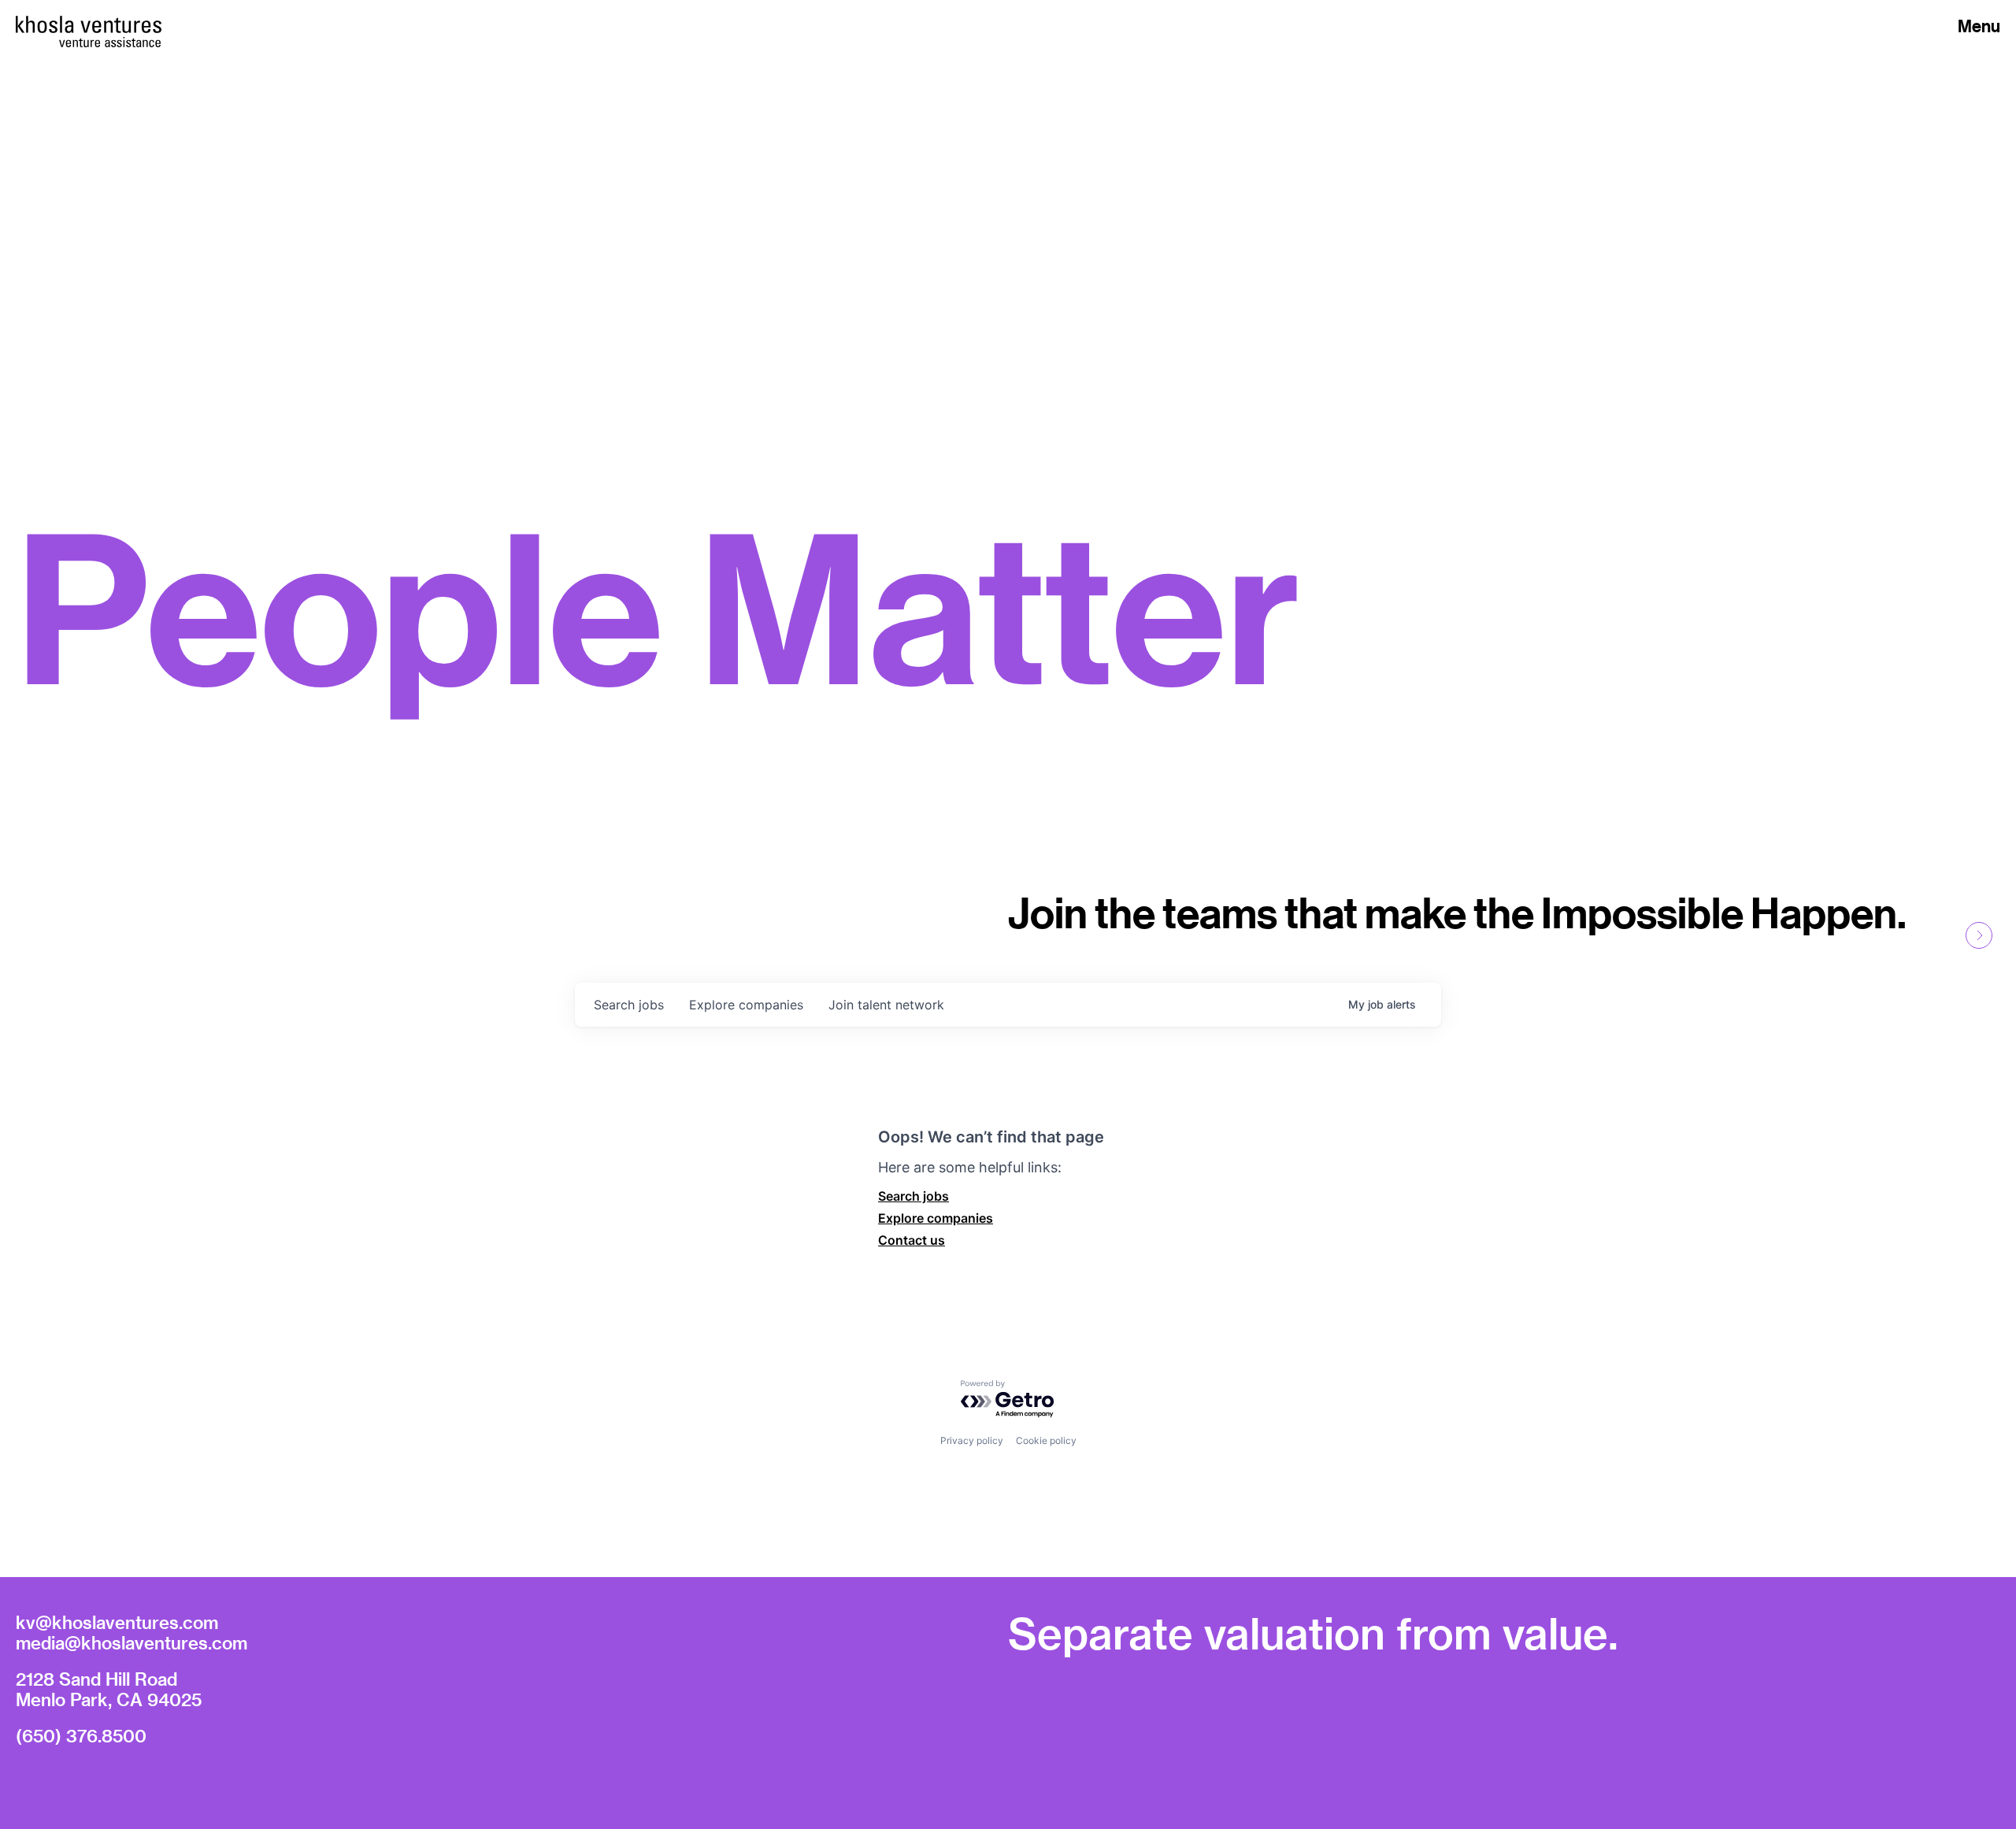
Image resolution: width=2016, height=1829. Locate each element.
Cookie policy (1046, 1440)
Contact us (912, 1240)
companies (746, 1005)
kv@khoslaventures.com (117, 1622)
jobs (629, 1005)
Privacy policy (972, 1440)
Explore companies (936, 1218)
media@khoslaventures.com (132, 1642)
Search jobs (913, 1196)
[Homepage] (89, 24)
